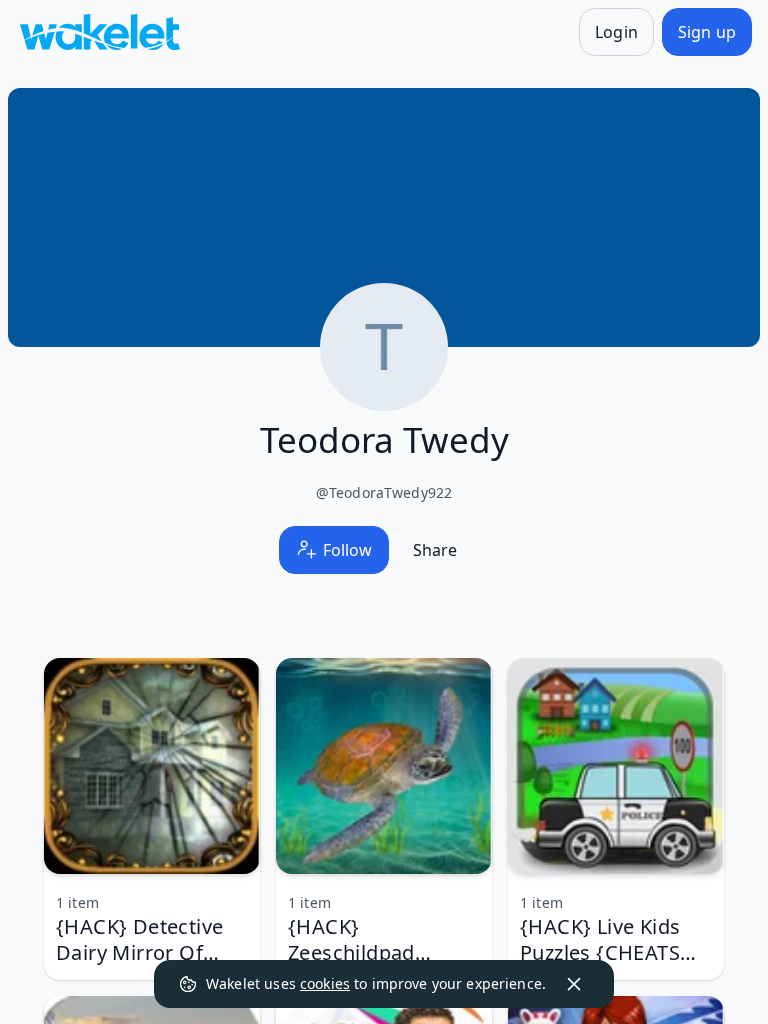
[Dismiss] (574, 984)
